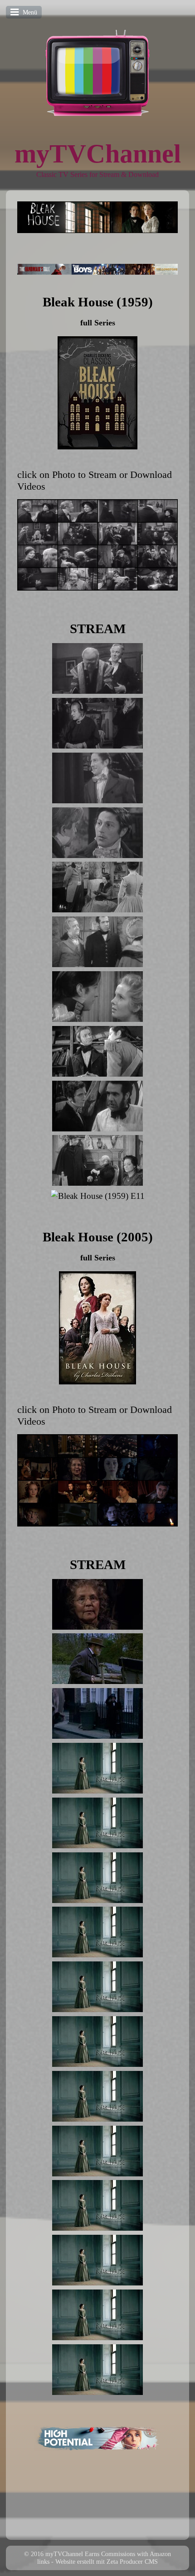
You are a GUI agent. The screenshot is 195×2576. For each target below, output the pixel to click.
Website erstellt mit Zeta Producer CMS (107, 2562)
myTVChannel (98, 154)
